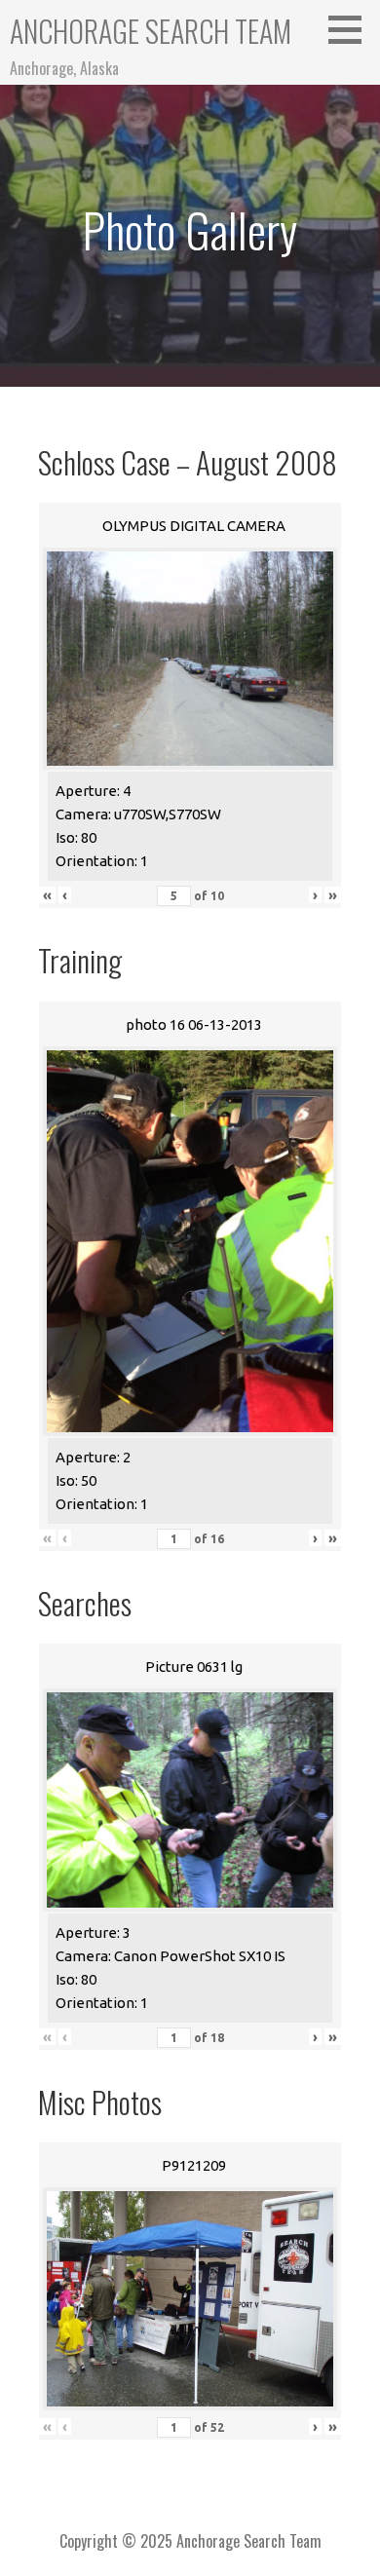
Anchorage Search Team (151, 31)
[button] (352, 29)
